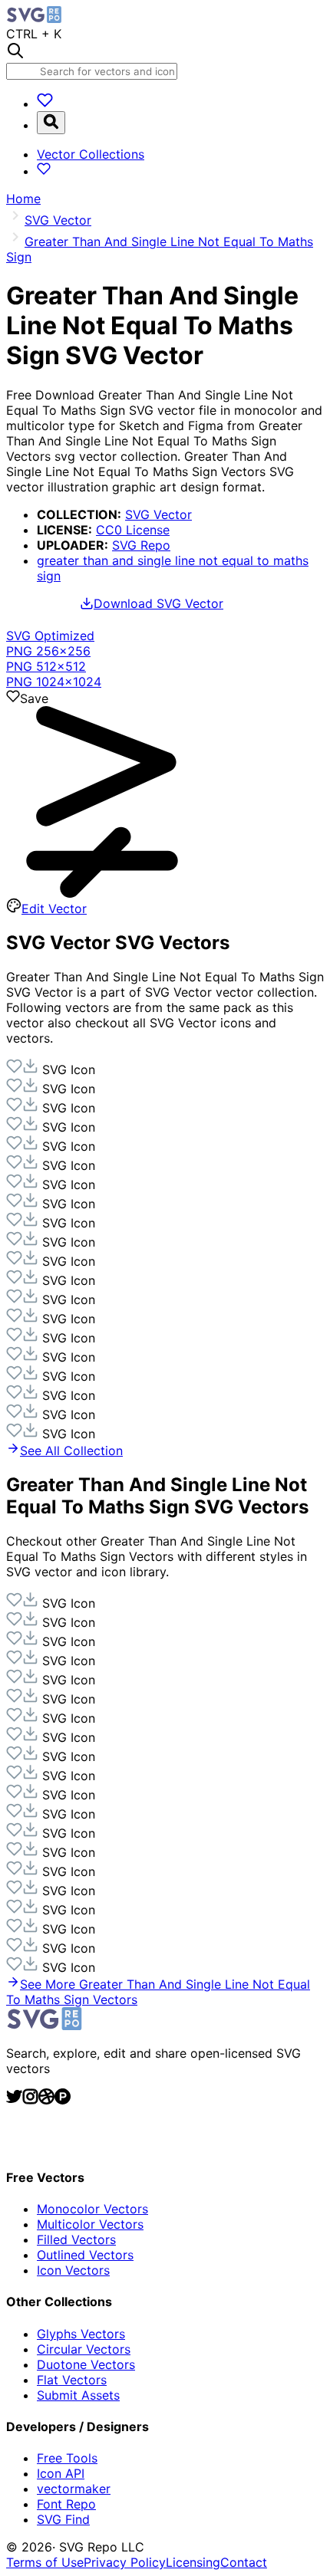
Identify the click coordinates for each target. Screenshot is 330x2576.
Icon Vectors (73, 2270)
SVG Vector (158, 514)
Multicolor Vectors (90, 2224)
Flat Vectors (72, 2380)
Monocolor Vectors (92, 2209)
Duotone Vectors (86, 2364)
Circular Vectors (84, 2349)
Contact (244, 2562)
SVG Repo (141, 545)
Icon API (61, 2473)
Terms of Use (45, 2562)
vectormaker (74, 2489)
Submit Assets (78, 2395)
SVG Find (63, 2519)
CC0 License (133, 530)
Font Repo (66, 2504)
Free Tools (67, 2458)
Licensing (193, 2562)
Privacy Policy (125, 2562)
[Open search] (51, 123)
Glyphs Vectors (81, 2334)
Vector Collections (91, 154)
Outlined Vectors (85, 2255)
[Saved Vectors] (45, 103)
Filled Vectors (76, 2239)
